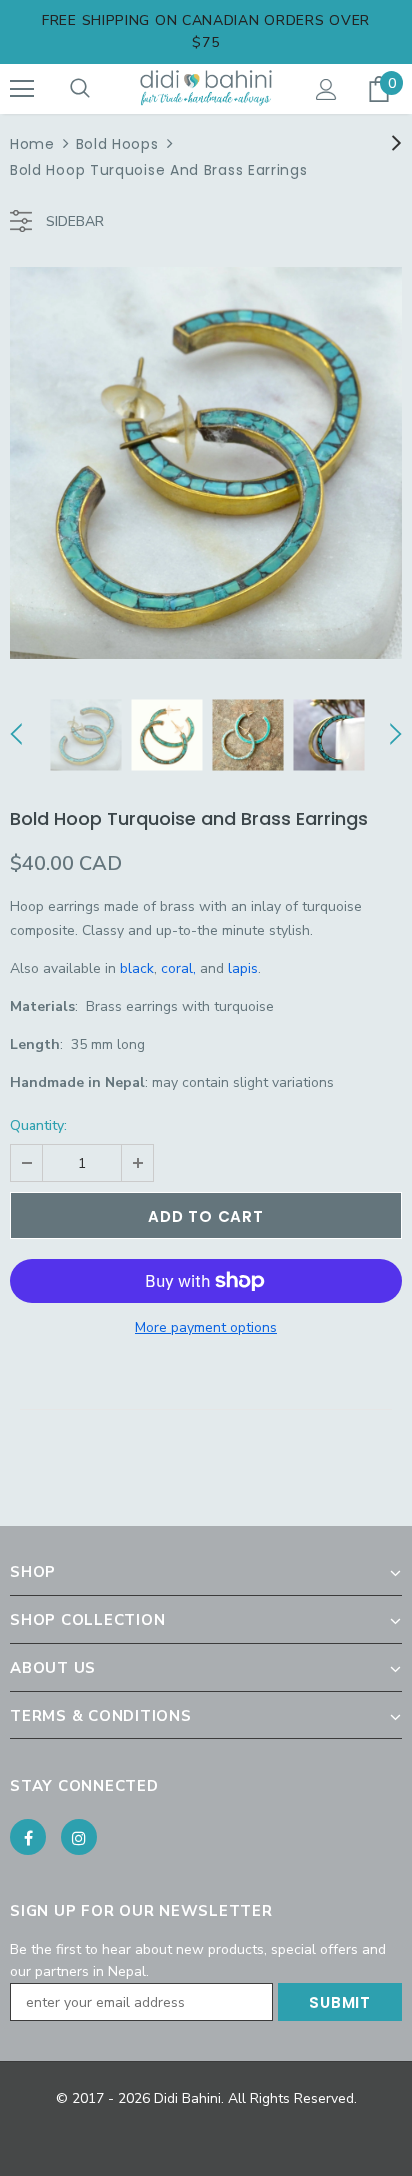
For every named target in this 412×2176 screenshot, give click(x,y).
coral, (178, 968)
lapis (243, 968)
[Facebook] (28, 1837)
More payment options (206, 1327)
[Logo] (206, 87)
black (137, 968)
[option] (206, 463)
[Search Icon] (80, 89)
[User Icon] (326, 89)
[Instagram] (79, 1837)
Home (32, 144)
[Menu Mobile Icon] (22, 89)
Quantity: (38, 1125)
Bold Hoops (117, 144)
